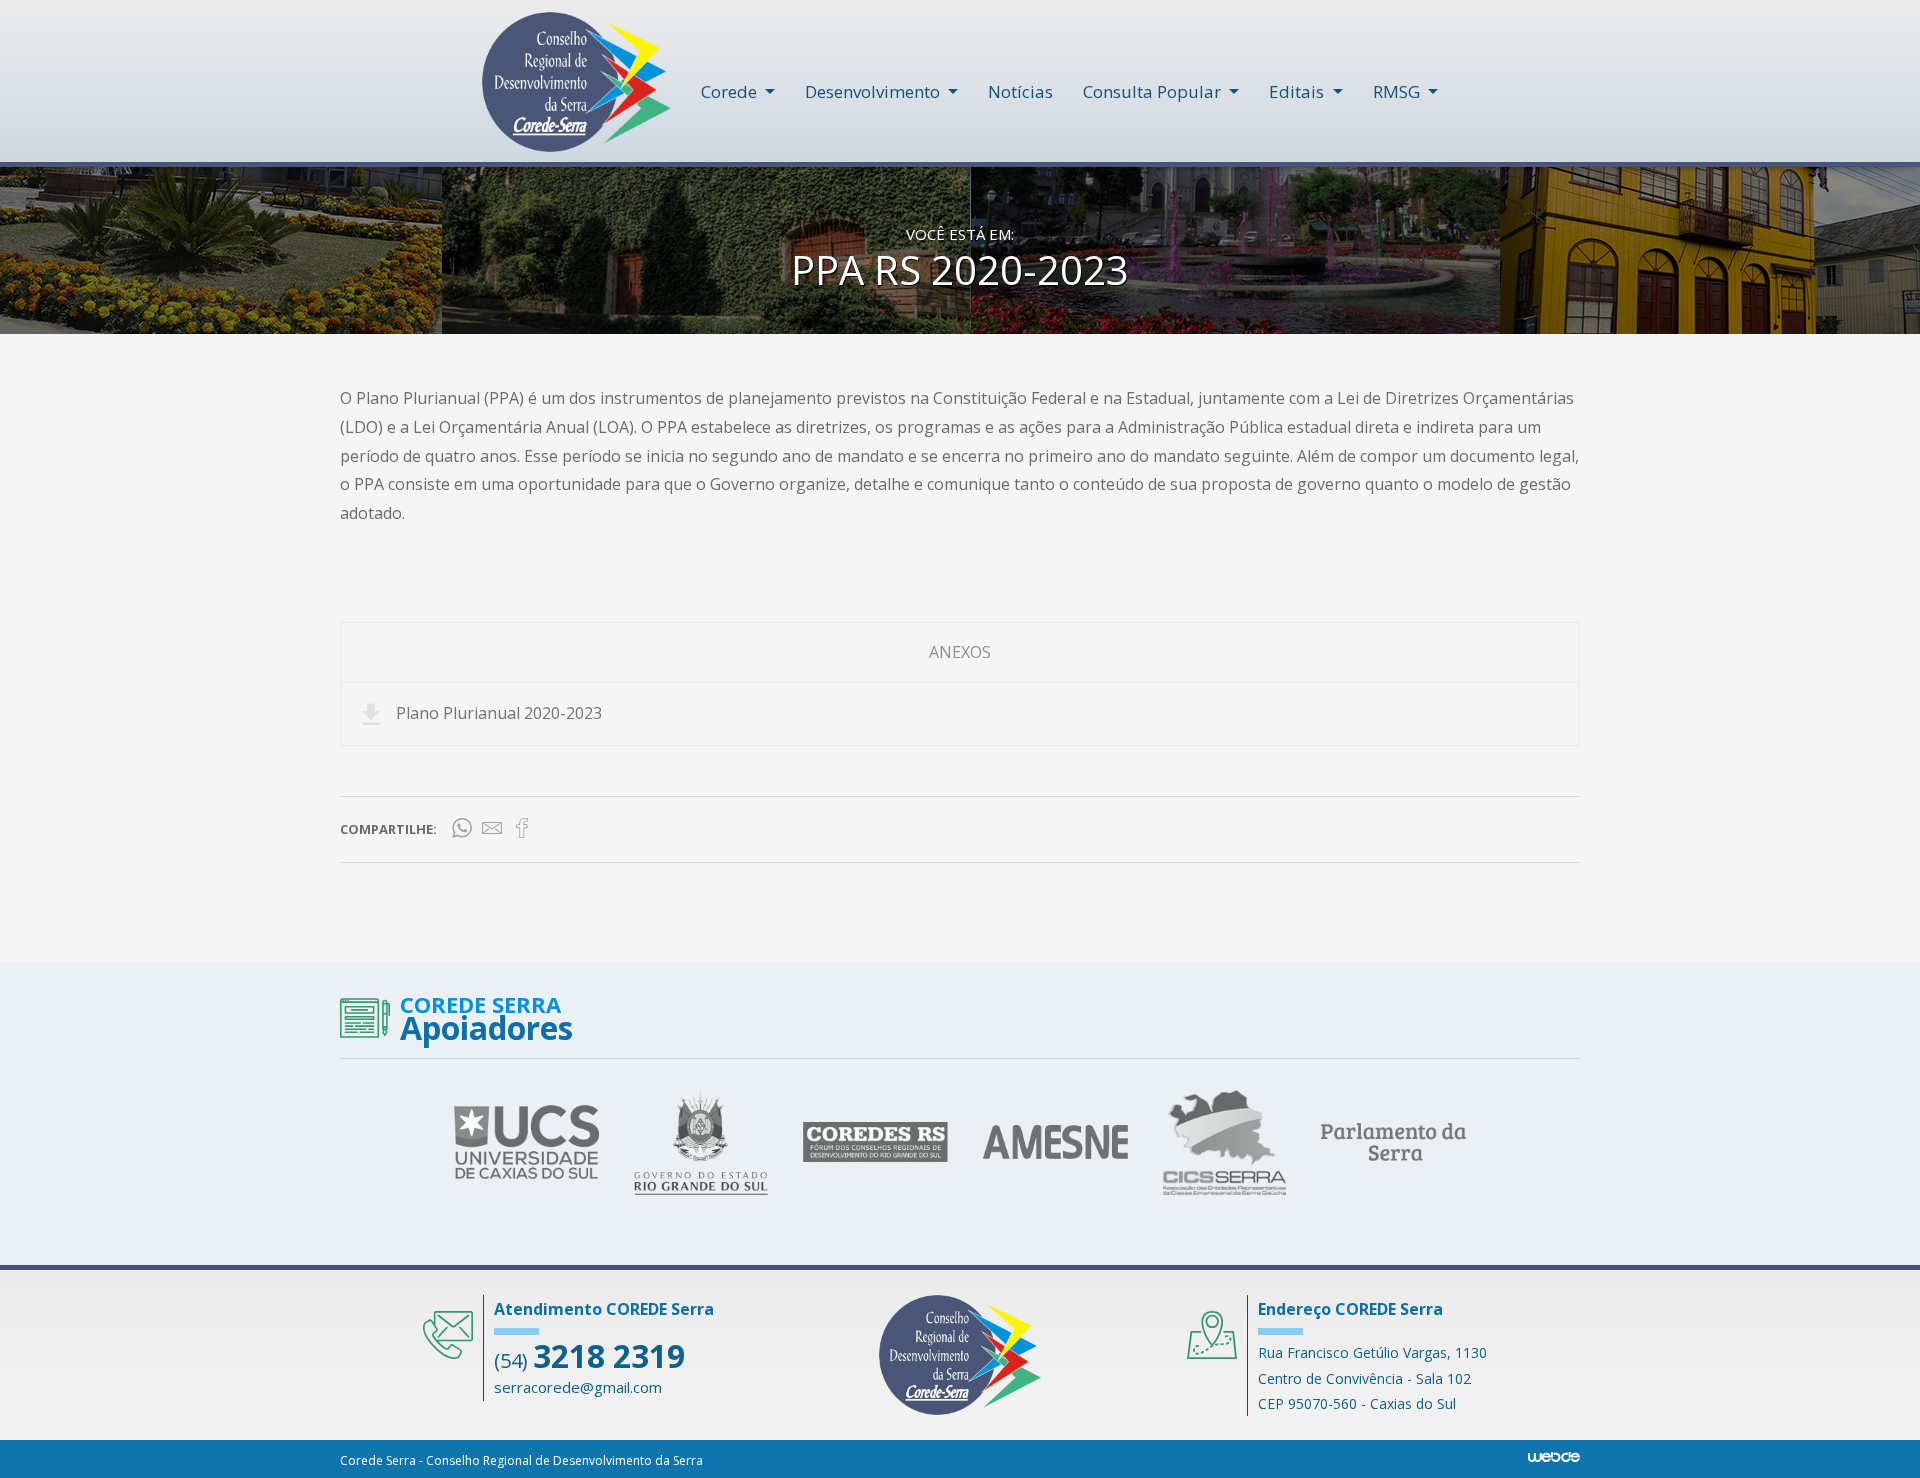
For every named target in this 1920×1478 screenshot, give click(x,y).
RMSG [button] (1398, 91)
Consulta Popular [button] (1154, 91)
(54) (589, 1360)
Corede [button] (731, 91)
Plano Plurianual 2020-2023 (499, 713)
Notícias (1020, 91)
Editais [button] (1298, 91)
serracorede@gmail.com (578, 1387)
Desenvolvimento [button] (874, 91)
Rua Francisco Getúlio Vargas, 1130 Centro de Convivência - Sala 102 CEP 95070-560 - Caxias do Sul (1372, 1377)
